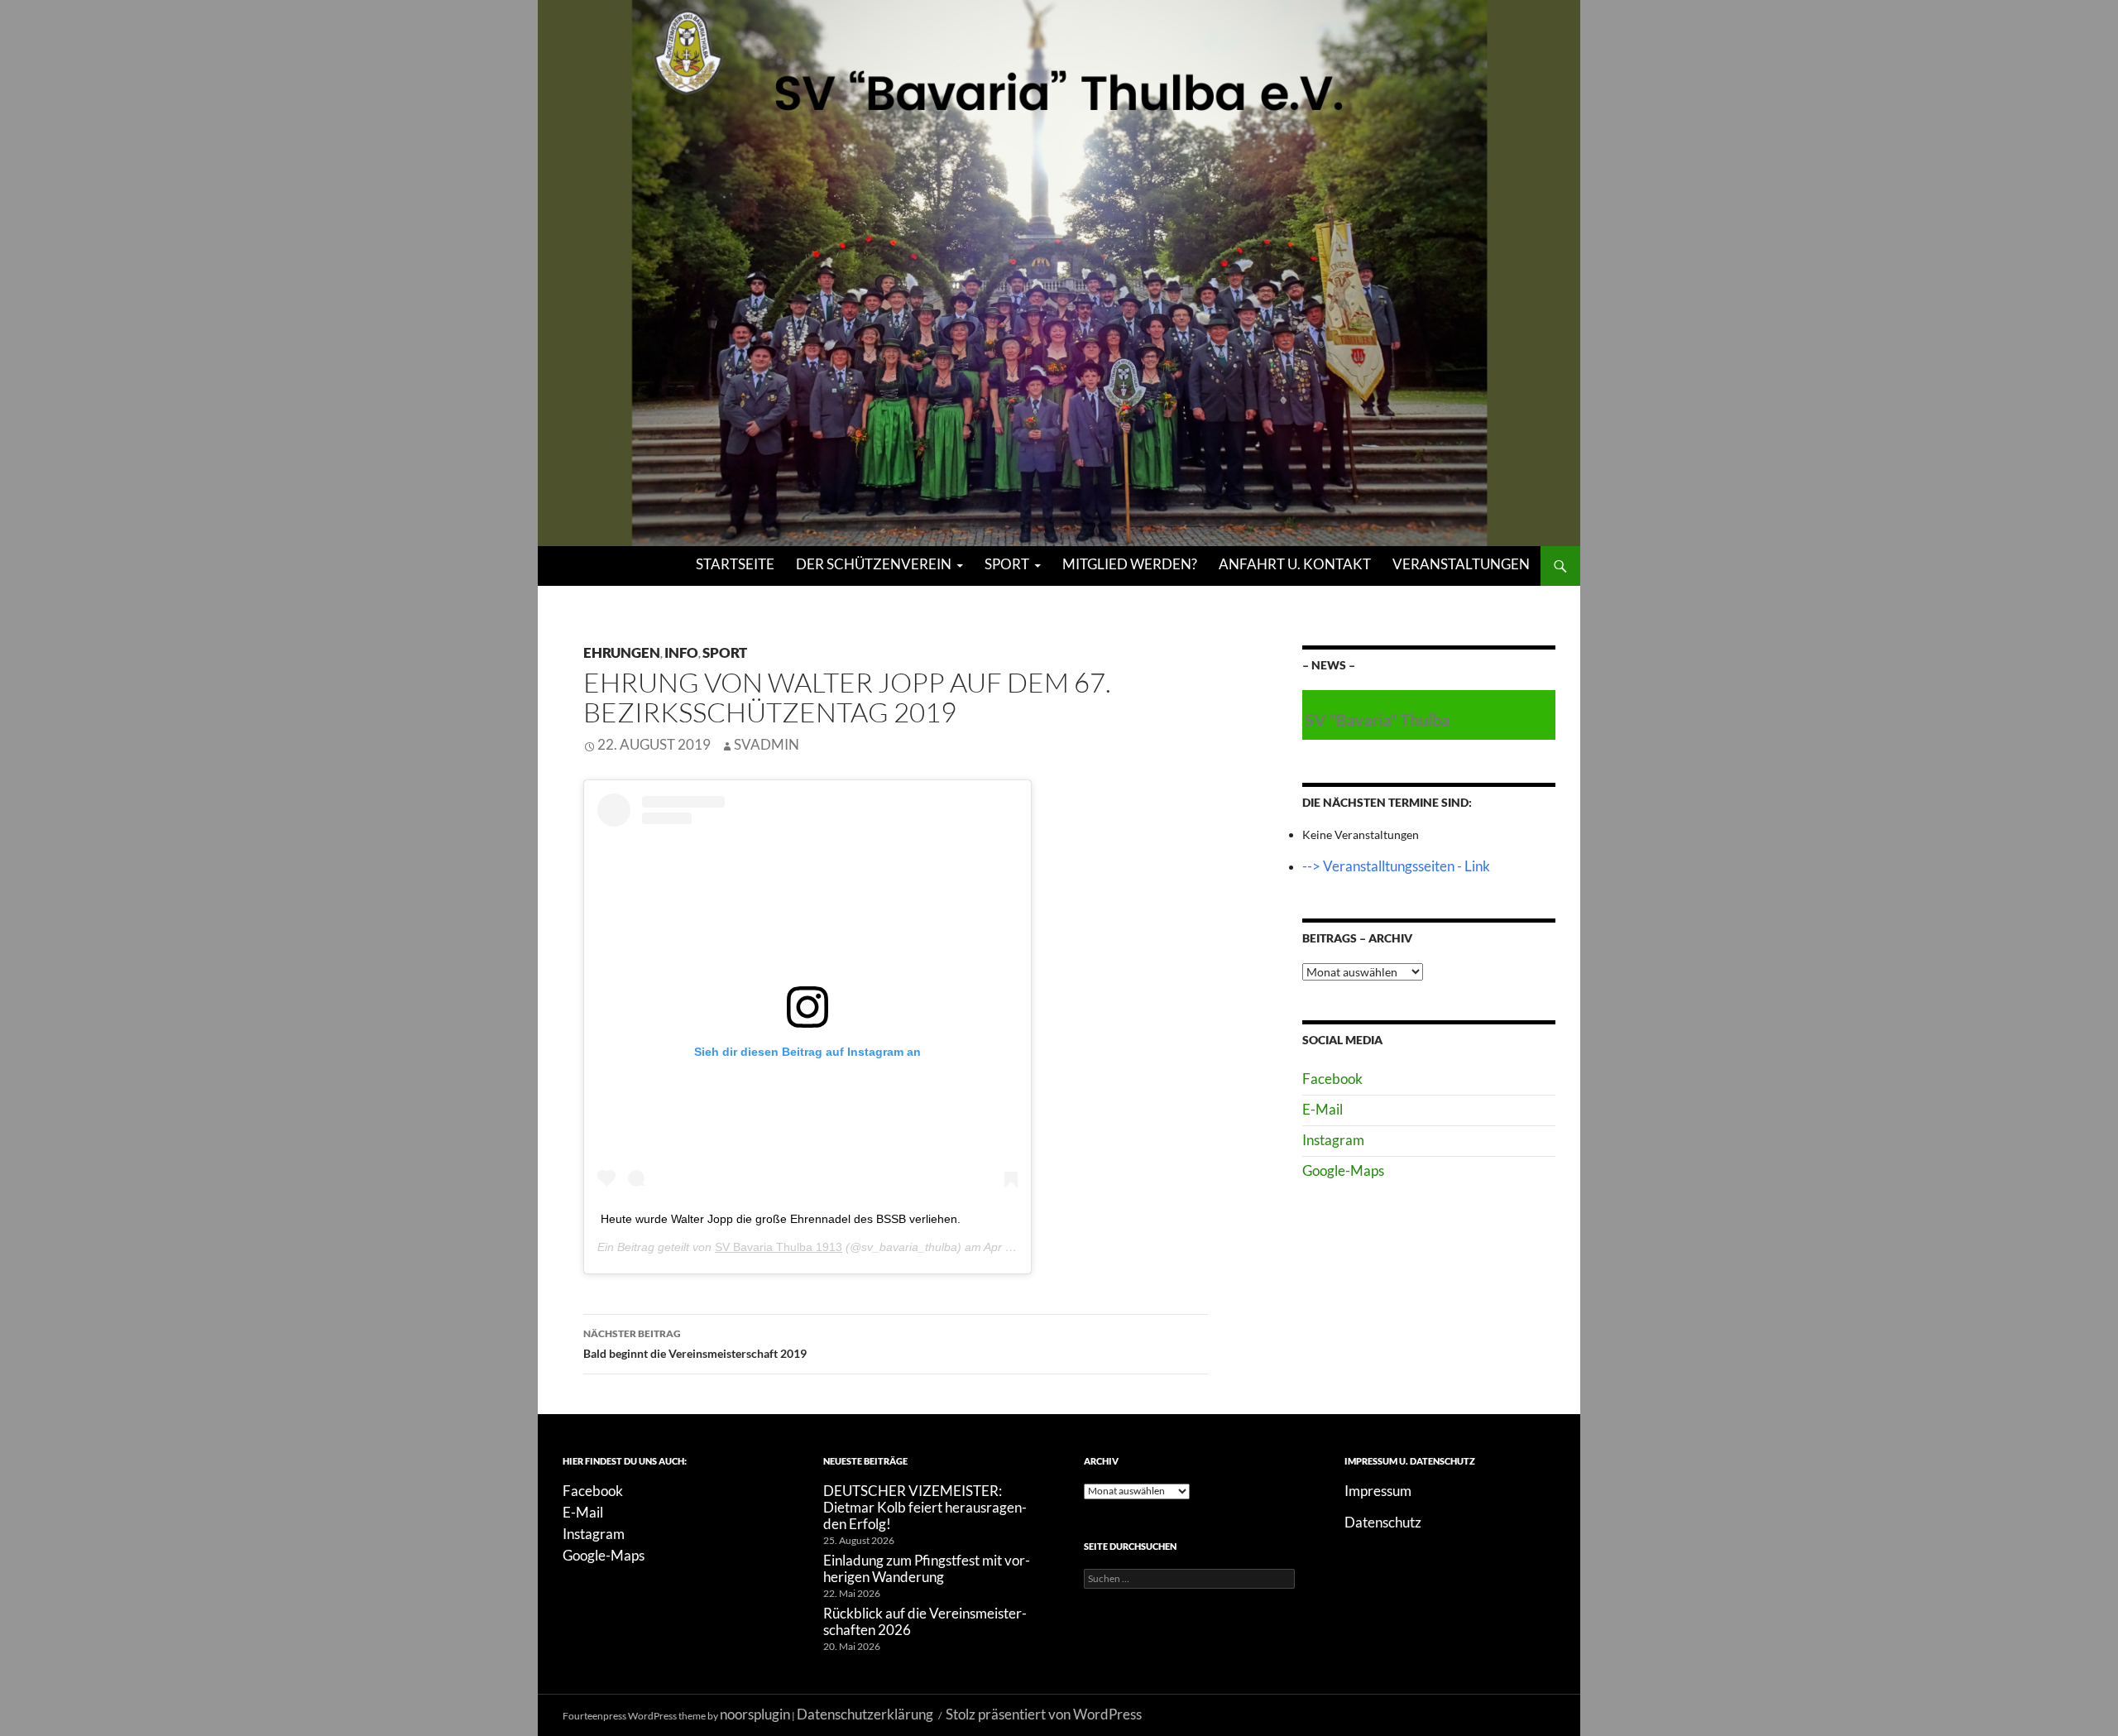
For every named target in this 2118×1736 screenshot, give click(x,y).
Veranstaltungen (1461, 564)
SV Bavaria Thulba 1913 (779, 1247)
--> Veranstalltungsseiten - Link (1396, 866)
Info (681, 652)
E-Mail (1323, 1109)
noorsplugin (755, 1714)
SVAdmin (767, 744)
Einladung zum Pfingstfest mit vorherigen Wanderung (927, 1568)
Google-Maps (1343, 1170)
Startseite (735, 564)
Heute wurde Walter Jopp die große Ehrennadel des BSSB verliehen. (781, 1219)
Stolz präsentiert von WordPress (1044, 1714)
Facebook (1332, 1079)
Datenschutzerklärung (865, 1714)
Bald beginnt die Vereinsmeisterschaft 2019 (695, 1344)
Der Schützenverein (874, 564)
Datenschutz (1383, 1522)
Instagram (1333, 1140)
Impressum (1378, 1491)
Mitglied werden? (1130, 564)
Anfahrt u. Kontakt (1295, 564)
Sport (1007, 564)
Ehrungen (622, 652)
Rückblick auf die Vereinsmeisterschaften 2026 (925, 1621)
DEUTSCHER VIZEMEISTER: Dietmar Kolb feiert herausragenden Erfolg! (925, 1507)
